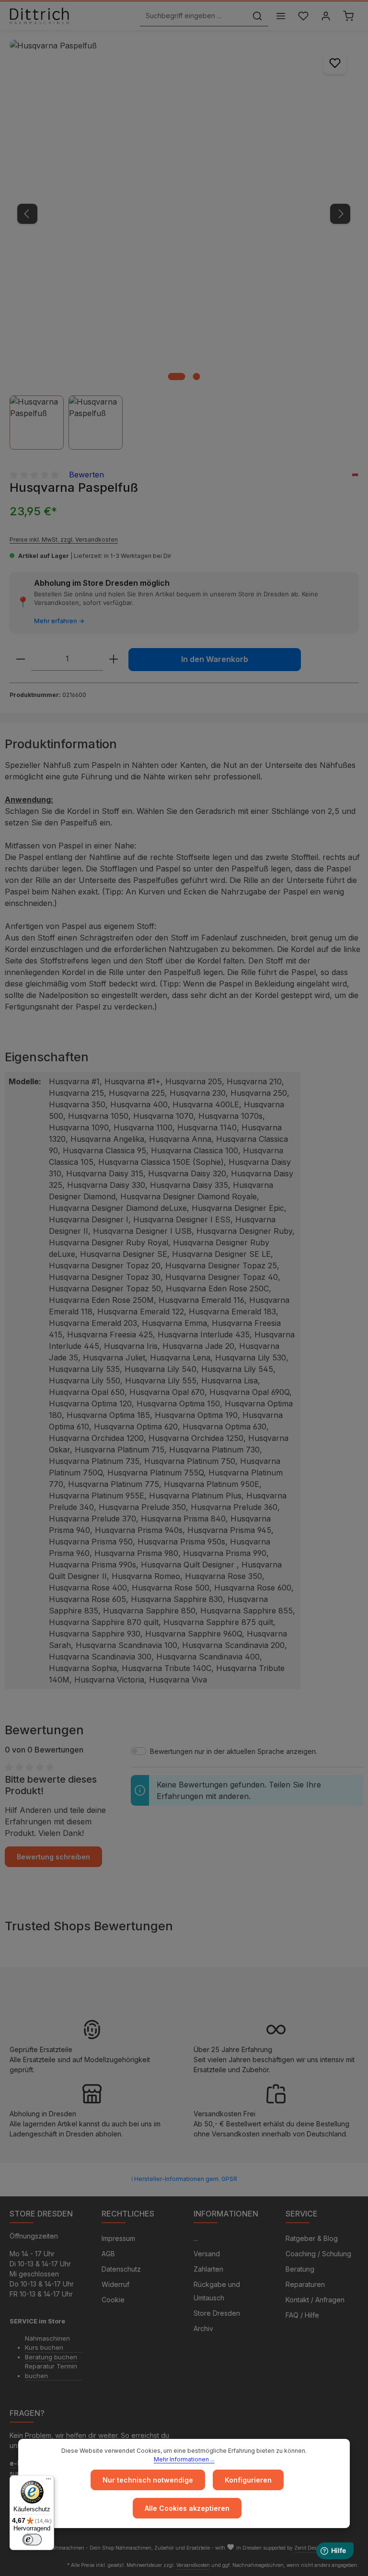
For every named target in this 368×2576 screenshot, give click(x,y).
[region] (184, 245)
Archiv (203, 2328)
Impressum (118, 2238)
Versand (207, 2254)
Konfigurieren (248, 2480)
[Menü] (281, 16)
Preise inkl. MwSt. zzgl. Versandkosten (64, 540)
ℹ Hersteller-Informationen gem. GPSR (184, 2179)
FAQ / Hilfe (302, 2315)
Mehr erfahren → (59, 621)
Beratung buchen (51, 2357)
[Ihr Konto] (326, 16)
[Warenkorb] (348, 16)
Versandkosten (193, 2565)
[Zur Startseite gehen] (39, 16)
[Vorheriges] (27, 214)
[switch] (32, 2540)
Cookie (113, 2300)
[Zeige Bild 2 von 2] (196, 377)
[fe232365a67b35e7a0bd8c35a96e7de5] (184, 214)
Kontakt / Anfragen (315, 2300)
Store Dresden (217, 2313)
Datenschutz (121, 2269)
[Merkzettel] (303, 16)
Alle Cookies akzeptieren (187, 2508)
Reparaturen (305, 2284)
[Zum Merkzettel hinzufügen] (335, 63)
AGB (108, 2254)
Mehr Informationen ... (184, 2459)
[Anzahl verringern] (21, 659)
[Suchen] (257, 16)
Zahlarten (208, 2269)
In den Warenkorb (215, 659)
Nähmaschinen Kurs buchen (47, 2343)
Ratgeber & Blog (312, 2238)
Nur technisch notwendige (148, 2480)
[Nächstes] (340, 214)
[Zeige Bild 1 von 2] (176, 377)
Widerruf (115, 2284)
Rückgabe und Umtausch (217, 2291)
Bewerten (86, 475)
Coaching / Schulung (318, 2254)
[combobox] (193, 16)
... (196, 2238)
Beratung (300, 2269)
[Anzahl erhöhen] (114, 659)
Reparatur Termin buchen (51, 2371)
